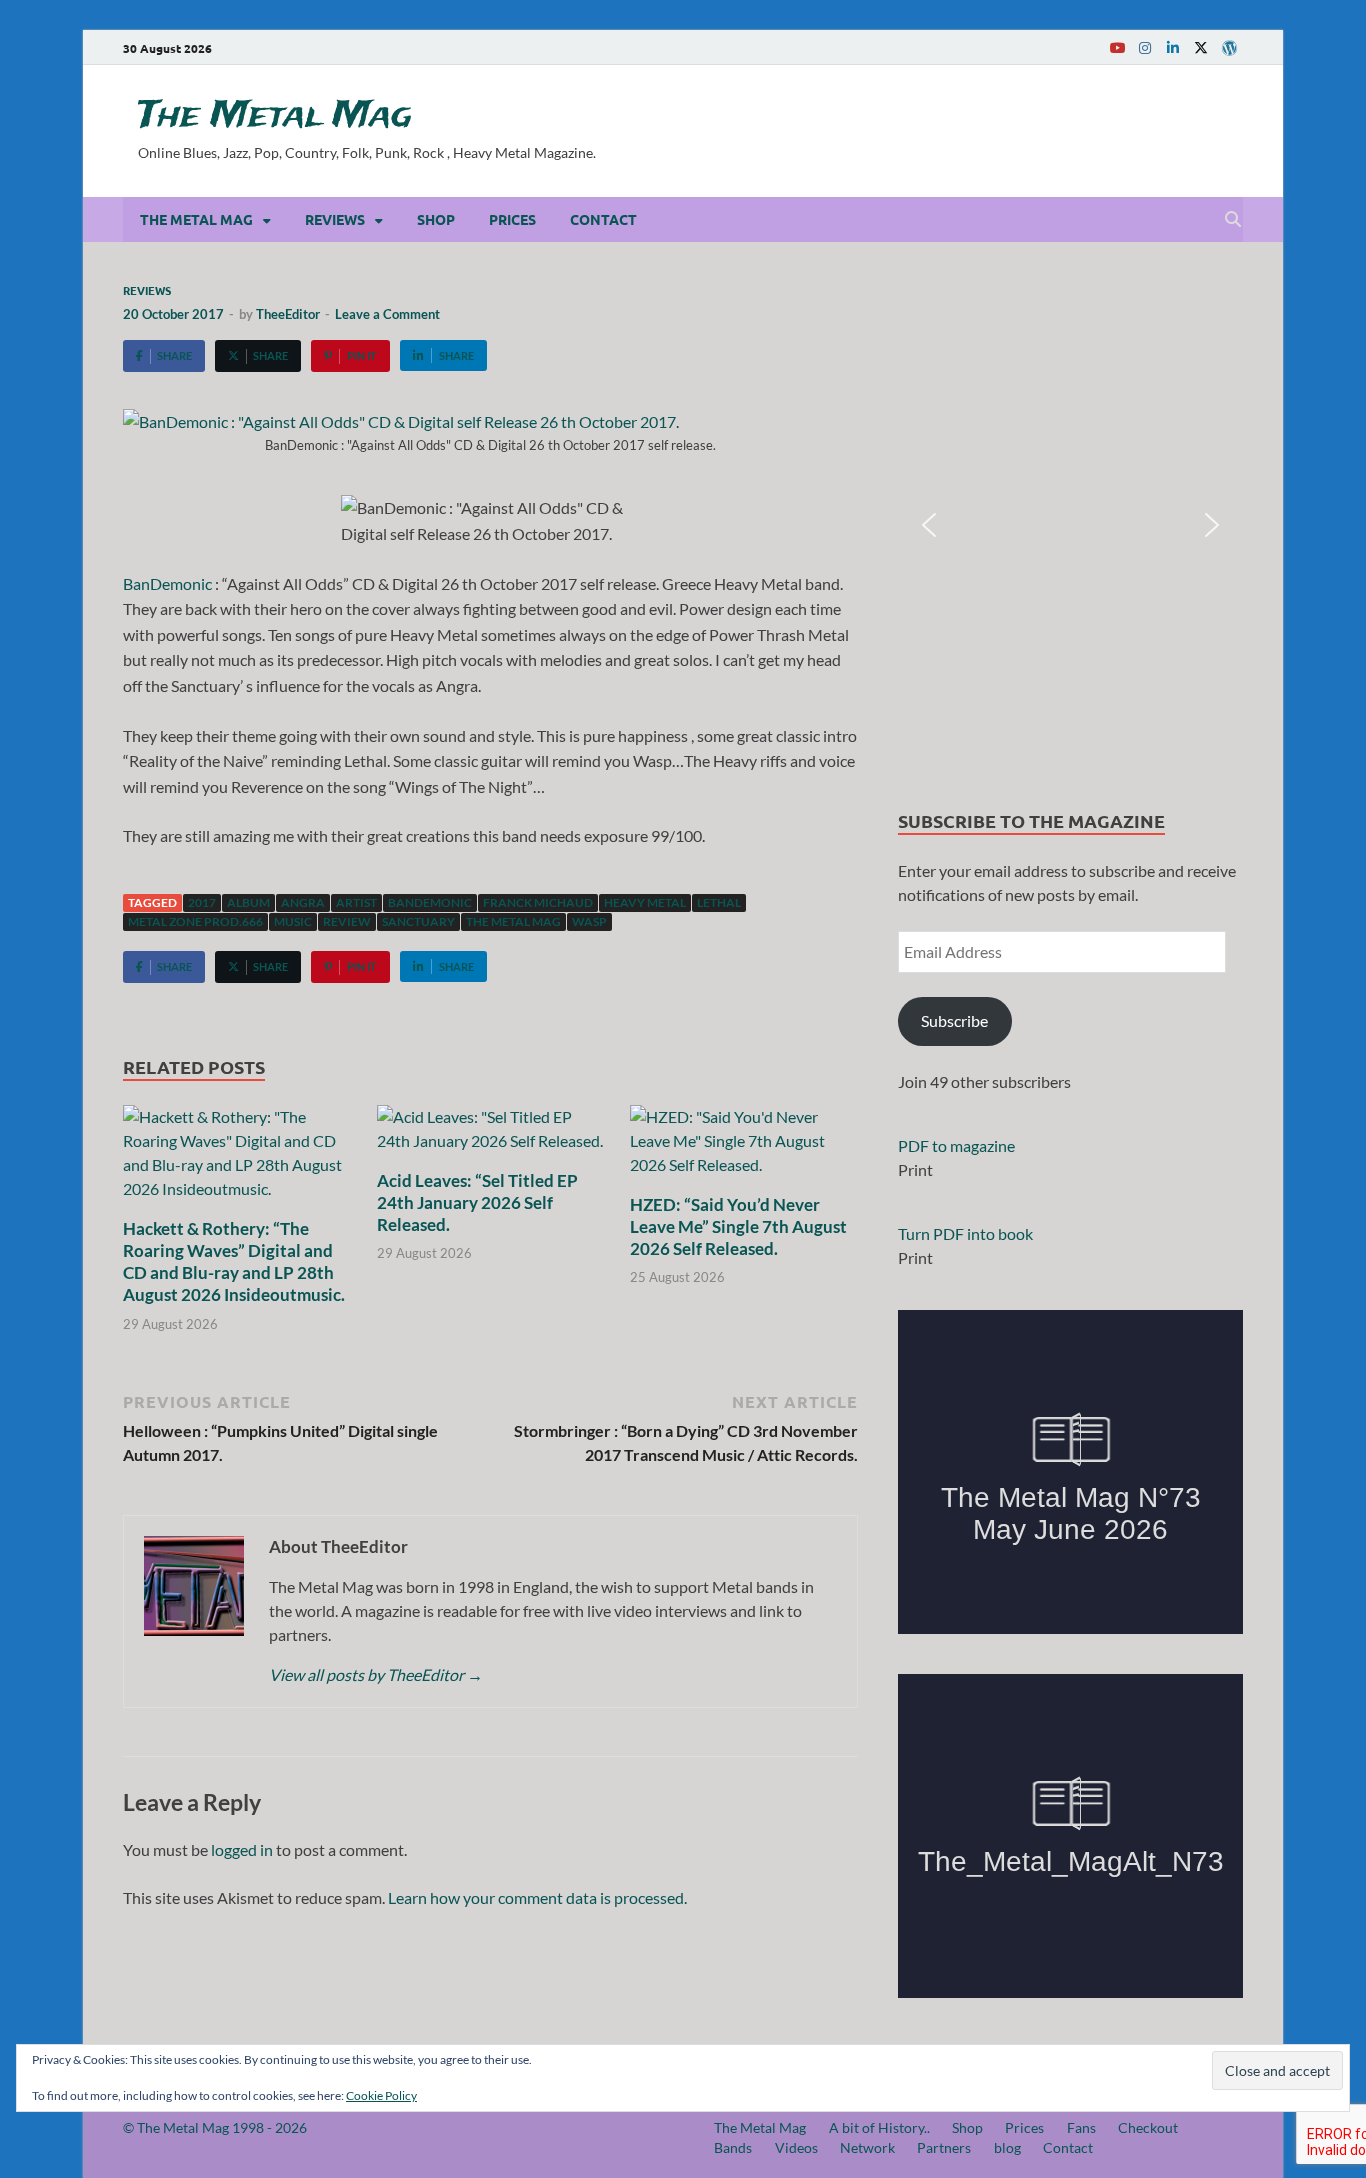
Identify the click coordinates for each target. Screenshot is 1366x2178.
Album (248, 902)
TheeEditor (288, 314)
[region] (1070, 525)
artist (356, 902)
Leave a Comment (387, 314)
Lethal (719, 902)
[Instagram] (1145, 47)
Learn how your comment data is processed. (537, 1897)
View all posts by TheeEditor (376, 1674)
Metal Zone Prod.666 (195, 921)
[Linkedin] (1173, 47)
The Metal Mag (275, 116)
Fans (1081, 2127)
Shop (436, 219)
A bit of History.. (879, 2127)
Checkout (1148, 2127)
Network (867, 2147)
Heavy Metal (645, 902)
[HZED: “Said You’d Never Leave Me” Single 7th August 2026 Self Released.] (744, 1146)
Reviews (335, 219)
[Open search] (1233, 220)
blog (1007, 2147)
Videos (796, 2147)
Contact (603, 219)
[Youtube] (1117, 47)
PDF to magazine (956, 1145)
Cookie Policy (381, 2095)
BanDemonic (167, 583)
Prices (512, 219)
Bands (733, 2147)
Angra (303, 902)
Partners (944, 2147)
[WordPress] (1229, 48)
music (293, 921)
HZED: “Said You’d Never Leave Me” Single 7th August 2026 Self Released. (738, 1226)
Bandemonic (430, 902)
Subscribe (954, 1020)
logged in (242, 1849)
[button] (929, 525)
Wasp (589, 921)
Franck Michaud (538, 902)
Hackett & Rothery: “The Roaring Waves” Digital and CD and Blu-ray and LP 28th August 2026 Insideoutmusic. (234, 1261)
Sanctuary (418, 921)
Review (347, 921)
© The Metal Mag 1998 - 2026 (215, 2127)
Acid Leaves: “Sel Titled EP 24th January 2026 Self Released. (477, 1202)
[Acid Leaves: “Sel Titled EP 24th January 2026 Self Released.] (491, 1134)
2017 (202, 902)
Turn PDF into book (965, 1233)
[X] (1201, 47)
